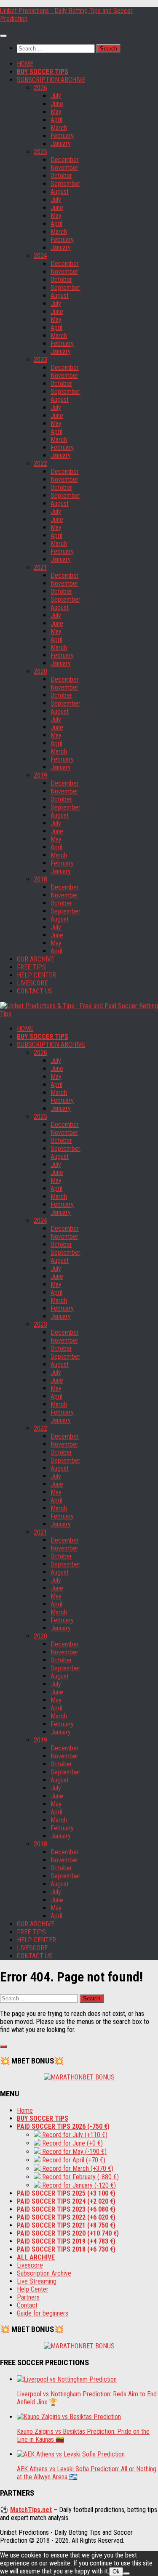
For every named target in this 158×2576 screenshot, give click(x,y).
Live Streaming (37, 2281)
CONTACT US (35, 991)
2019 (40, 775)
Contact (27, 2305)
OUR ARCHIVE (36, 959)
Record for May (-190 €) (74, 2152)
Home (25, 2110)
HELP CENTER (36, 975)
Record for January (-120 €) (78, 2185)
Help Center (33, 2289)
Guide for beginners (43, 2313)
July (56, 96)
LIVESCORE (32, 983)
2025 (40, 152)
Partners (28, 2297)
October (61, 176)
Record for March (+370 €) (77, 2168)
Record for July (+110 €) (74, 2135)
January (61, 144)
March (59, 128)
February (62, 136)
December (65, 160)
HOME (25, 64)
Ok (116, 2572)
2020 (40, 671)
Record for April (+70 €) (73, 2160)
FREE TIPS (31, 967)
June (57, 104)
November (64, 168)
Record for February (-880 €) (80, 2177)
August (60, 192)
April (56, 120)
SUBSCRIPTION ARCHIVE (51, 80)
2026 (40, 88)
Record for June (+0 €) (72, 2143)
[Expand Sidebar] (3, 2047)
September (66, 184)
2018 (40, 879)
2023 (40, 360)
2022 (40, 463)
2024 (40, 256)
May (56, 112)
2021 (40, 567)
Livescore (30, 2265)
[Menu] (3, 36)
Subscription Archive (44, 2273)
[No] (126, 2573)
